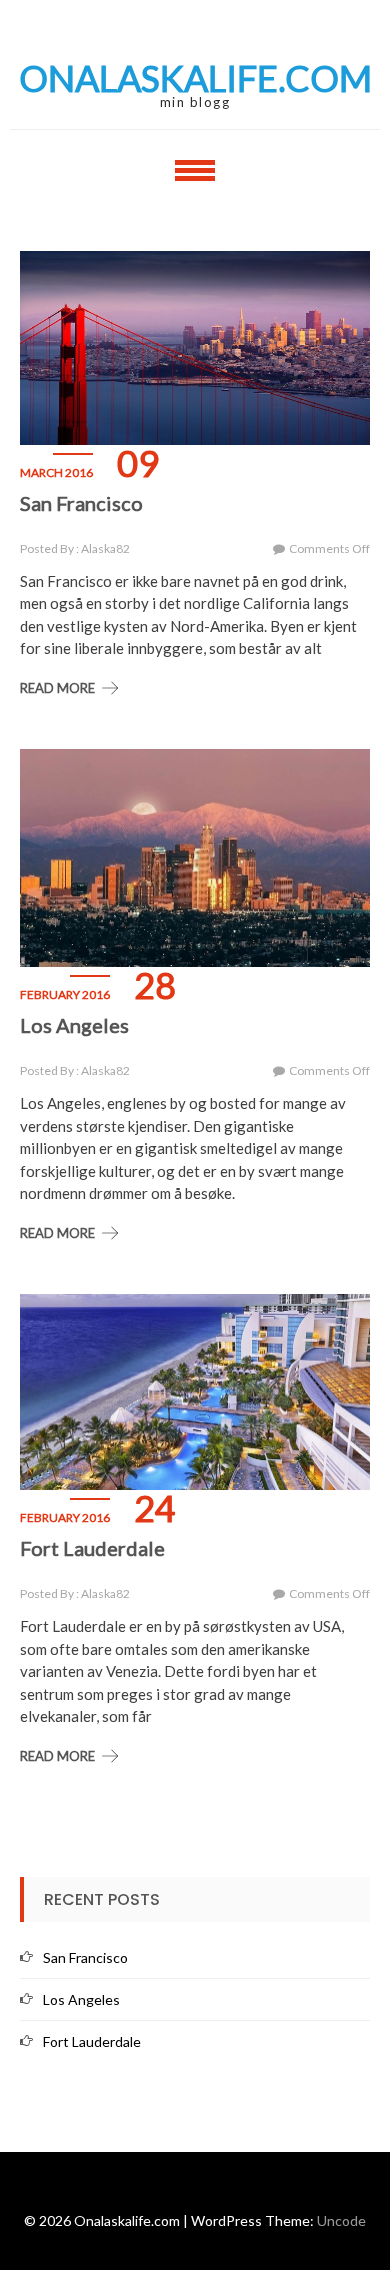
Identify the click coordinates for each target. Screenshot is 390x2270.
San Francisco (81, 503)
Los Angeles (74, 1025)
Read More (57, 688)
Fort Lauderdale (92, 1548)
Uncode (341, 2220)
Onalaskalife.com (195, 78)
